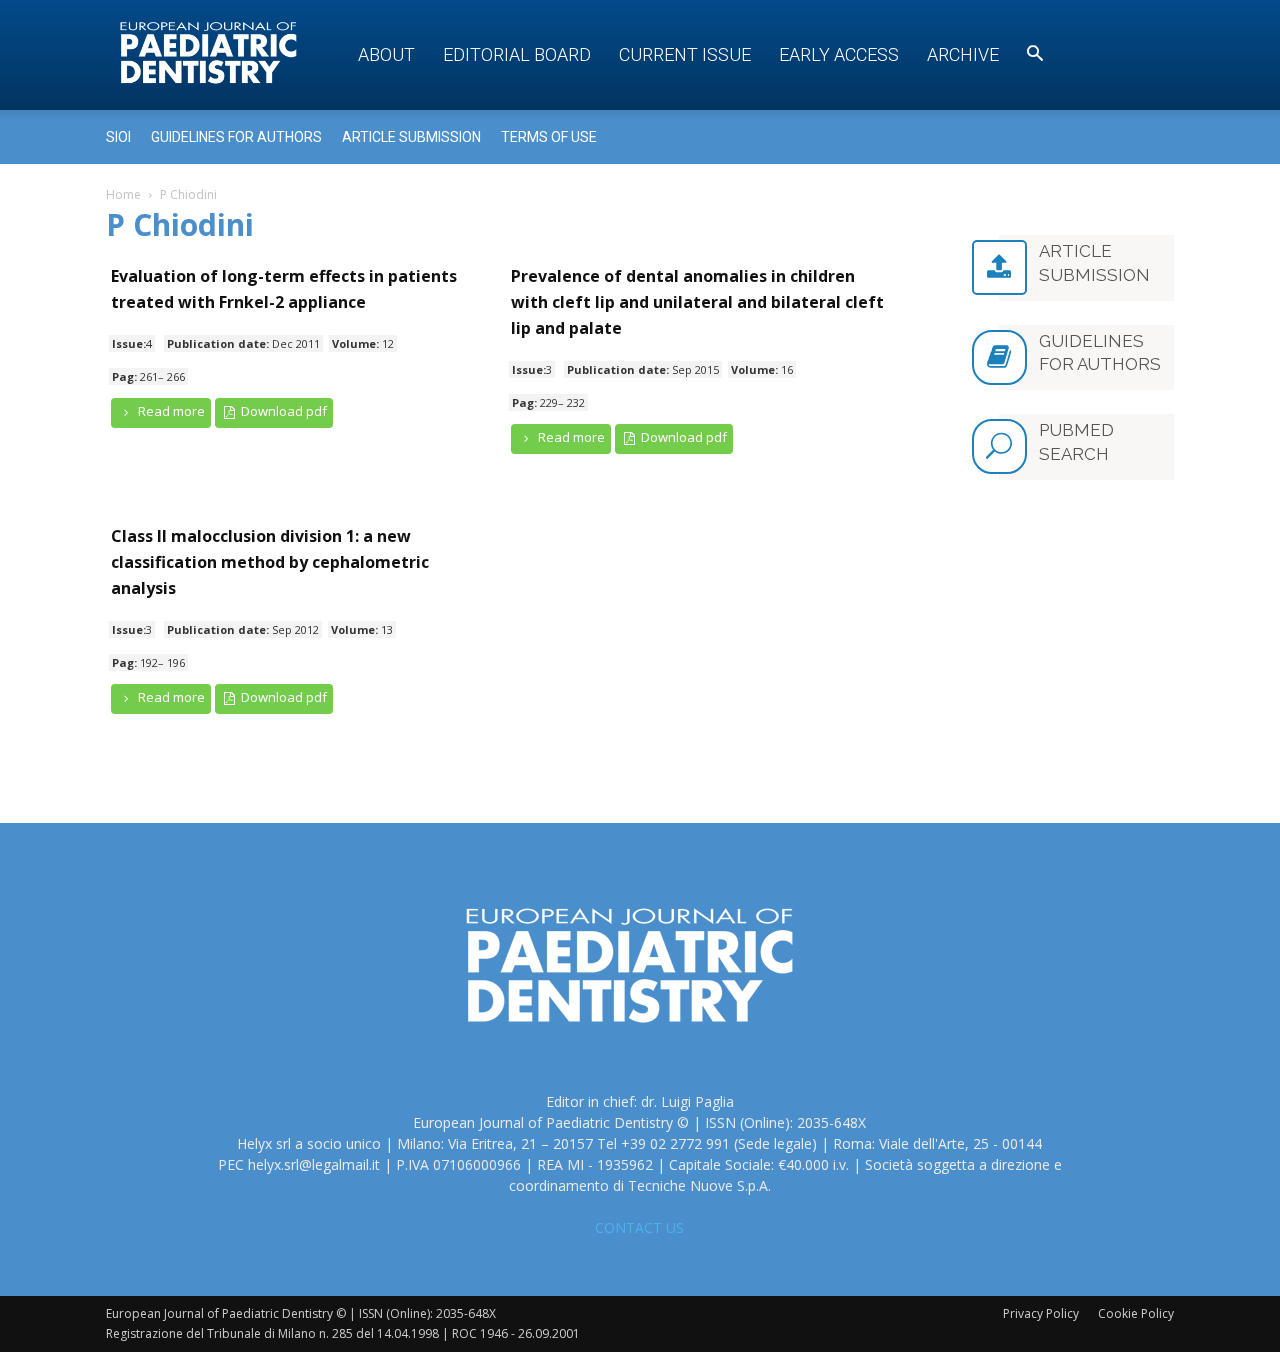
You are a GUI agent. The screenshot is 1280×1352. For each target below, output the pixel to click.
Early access (839, 54)
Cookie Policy (1136, 1313)
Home (123, 194)
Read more (170, 411)
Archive (963, 54)
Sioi (118, 137)
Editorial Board (517, 54)
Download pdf (282, 411)
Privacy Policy (1041, 1313)
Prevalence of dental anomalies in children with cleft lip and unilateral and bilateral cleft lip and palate (697, 302)
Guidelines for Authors (236, 137)
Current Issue (685, 54)
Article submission (411, 137)
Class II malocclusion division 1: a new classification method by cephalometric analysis (270, 562)
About (386, 54)
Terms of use (549, 137)
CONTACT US (639, 1227)
